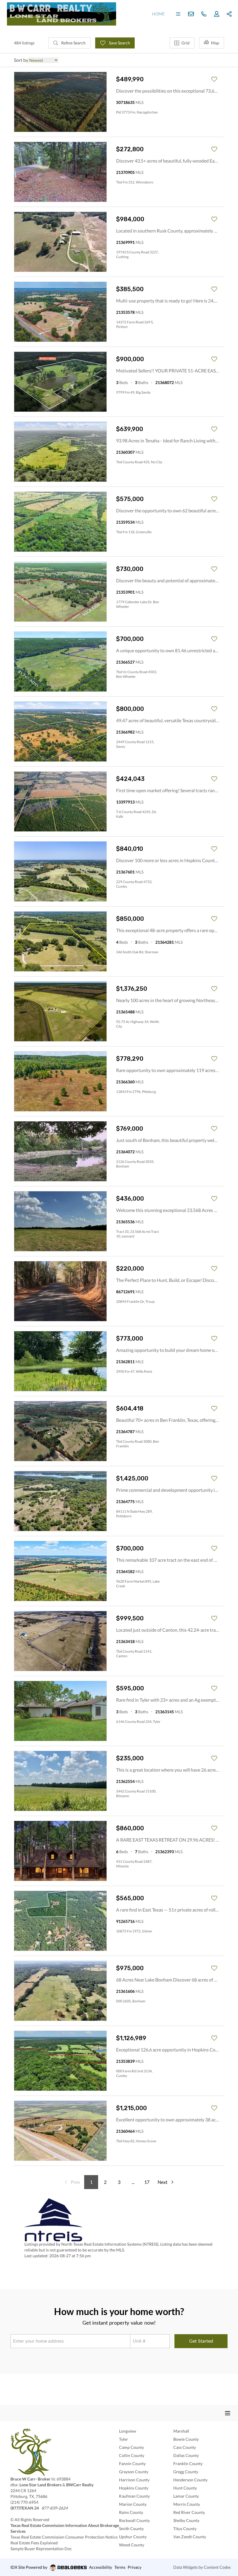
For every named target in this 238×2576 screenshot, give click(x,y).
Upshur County (133, 2537)
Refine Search (73, 43)
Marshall (181, 2431)
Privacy (135, 2567)
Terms (120, 2567)
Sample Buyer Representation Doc (41, 2549)
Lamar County (186, 2496)
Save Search (119, 43)
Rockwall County (134, 2520)
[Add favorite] (214, 79)
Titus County (185, 2529)
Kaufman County (134, 2496)
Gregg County (186, 2472)
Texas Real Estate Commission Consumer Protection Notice (64, 2537)
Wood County (132, 2545)
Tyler (123, 2439)
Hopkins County (134, 2488)
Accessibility (101, 2567)
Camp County (131, 2447)
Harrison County (134, 2480)
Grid (185, 43)
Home (158, 14)
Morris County (187, 2504)
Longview (128, 2431)
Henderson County (190, 2480)
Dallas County (186, 2455)
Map (215, 43)
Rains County (131, 2512)
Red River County (189, 2512)
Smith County (131, 2529)
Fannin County (132, 2464)
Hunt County (185, 2488)
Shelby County (186, 2520)
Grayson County (134, 2472)
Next (163, 2182)
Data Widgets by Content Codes (202, 2567)
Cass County (185, 2447)
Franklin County (188, 2464)
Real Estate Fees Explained (34, 2543)
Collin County (132, 2455)
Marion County (133, 2504)
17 (147, 2182)
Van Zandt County (190, 2537)
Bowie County (186, 2439)
